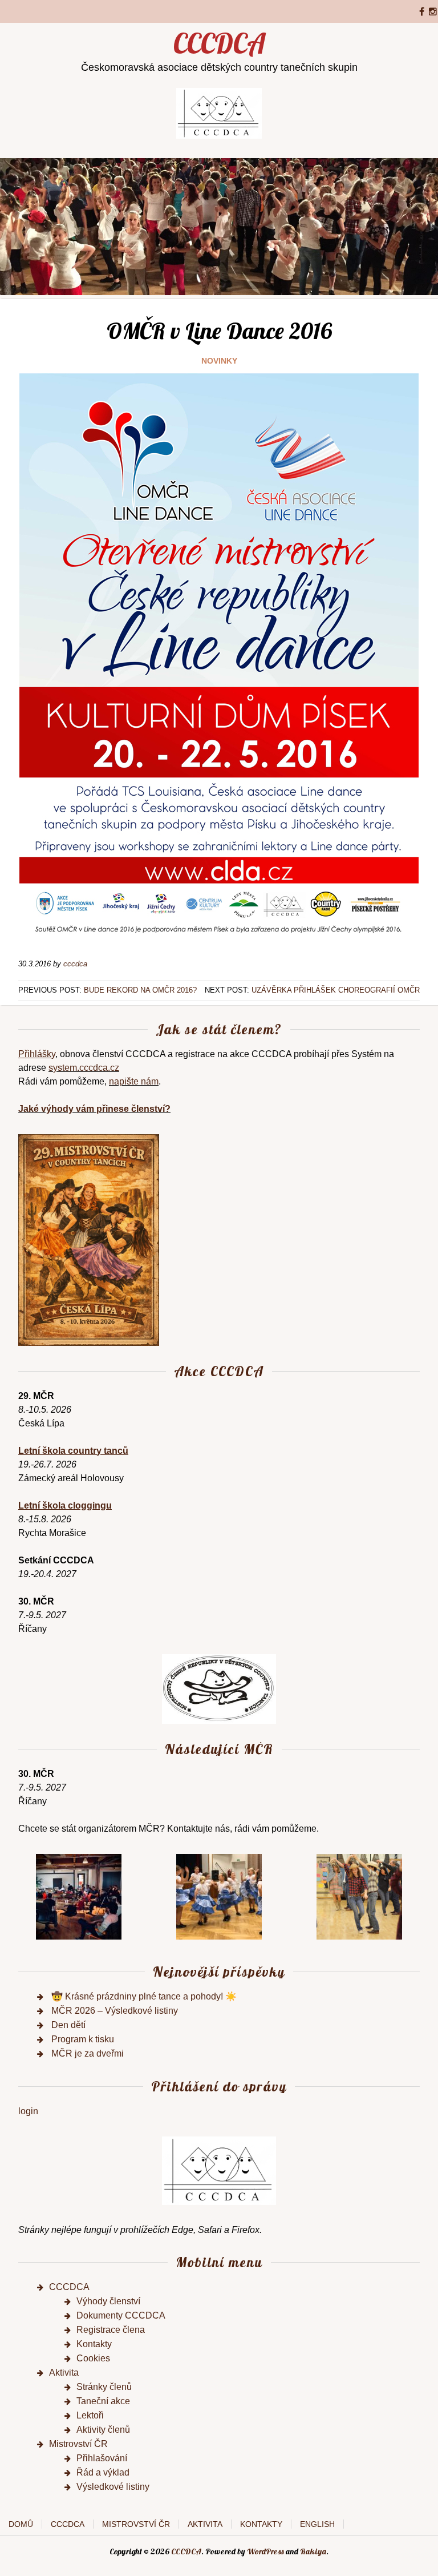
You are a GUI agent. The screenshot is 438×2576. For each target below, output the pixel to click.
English (317, 2524)
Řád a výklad (103, 2472)
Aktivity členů (103, 2430)
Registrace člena (111, 2330)
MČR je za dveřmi (88, 2053)
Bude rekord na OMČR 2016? (140, 990)
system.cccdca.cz (84, 1068)
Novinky (219, 361)
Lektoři (90, 2415)
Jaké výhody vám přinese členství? (94, 1109)
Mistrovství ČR (78, 2444)
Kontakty (94, 2344)
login (28, 2111)
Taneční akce (103, 2401)
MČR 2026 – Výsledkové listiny (115, 2011)
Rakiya (313, 2551)
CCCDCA (219, 43)
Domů (21, 2524)
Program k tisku (83, 2039)
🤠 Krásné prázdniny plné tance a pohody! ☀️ (144, 1996)
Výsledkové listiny (113, 2487)
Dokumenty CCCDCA (121, 2315)
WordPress (265, 2551)
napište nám (134, 1081)
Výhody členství (108, 2301)
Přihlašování (102, 2458)
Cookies (93, 2358)
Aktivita (64, 2373)
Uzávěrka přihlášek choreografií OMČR (336, 990)
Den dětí (68, 2025)
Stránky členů (104, 2387)
